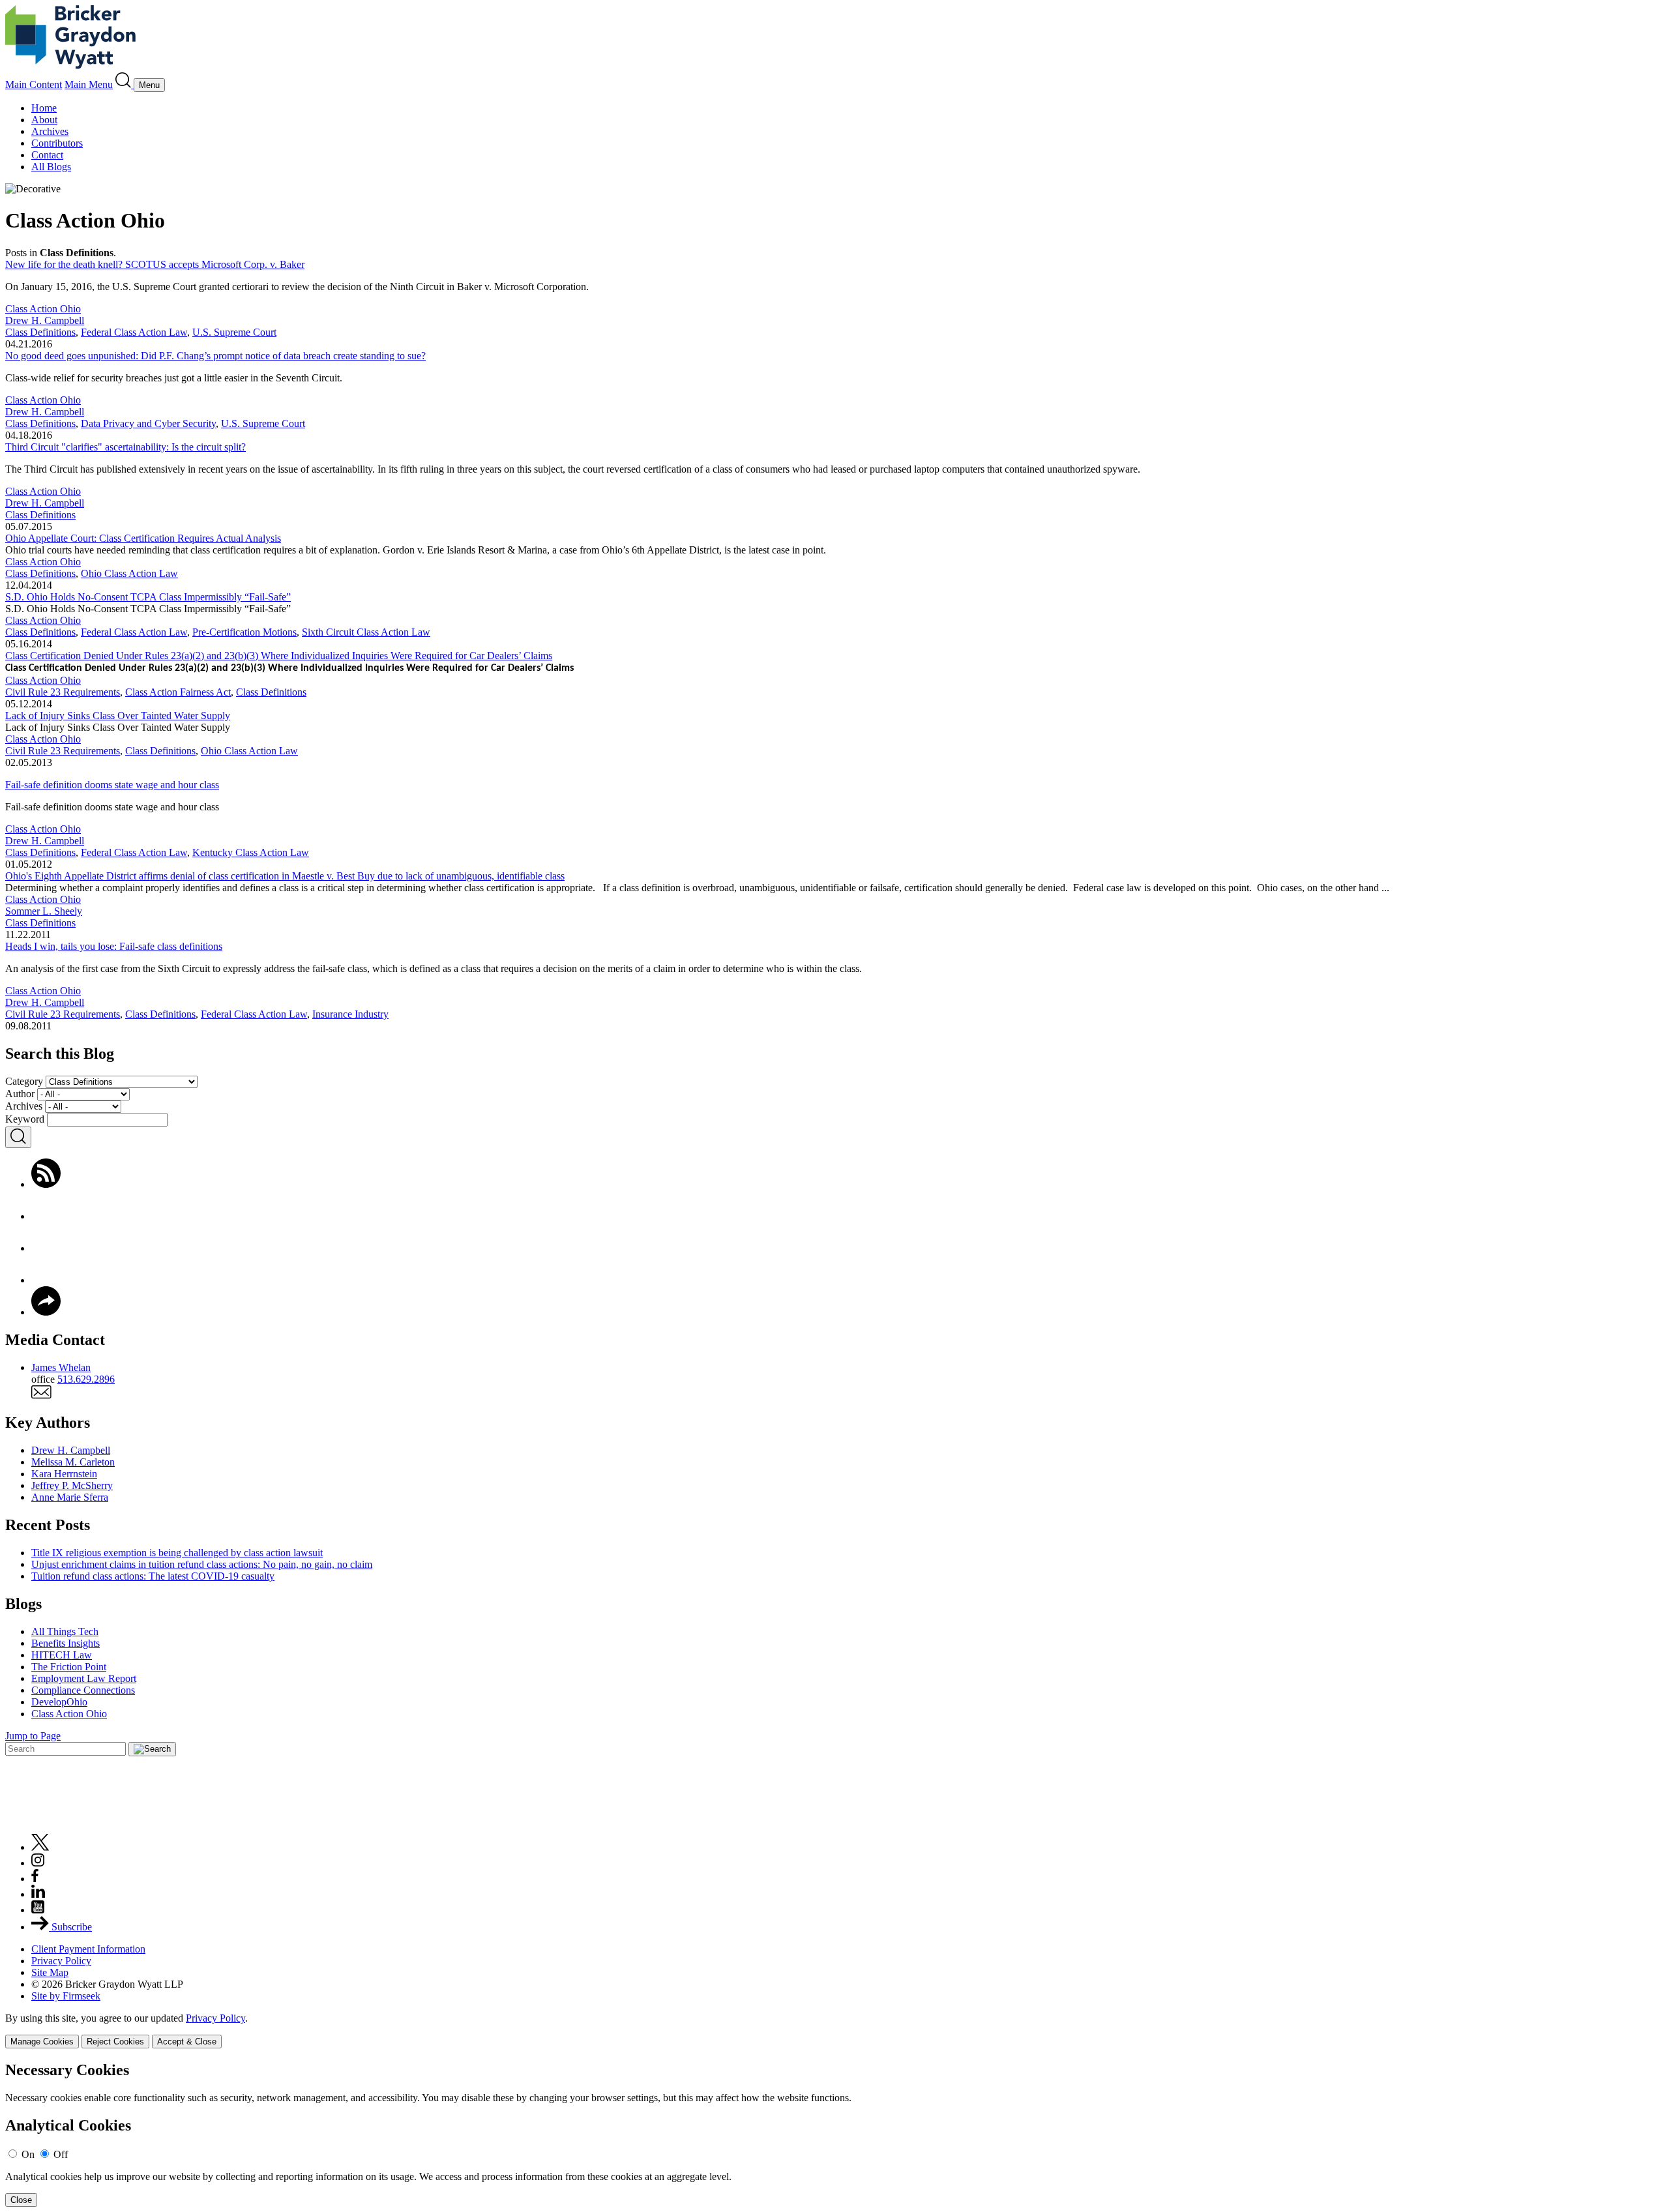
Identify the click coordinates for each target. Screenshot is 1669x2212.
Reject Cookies (115, 2042)
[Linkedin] (38, 1894)
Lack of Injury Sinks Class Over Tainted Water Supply (118, 715)
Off (61, 2154)
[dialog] (834, 2030)
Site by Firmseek (66, 1996)
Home (44, 108)
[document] (834, 2134)
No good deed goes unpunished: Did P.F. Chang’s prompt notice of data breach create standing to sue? (215, 356)
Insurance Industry (350, 1014)
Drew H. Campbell (45, 320)
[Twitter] (46, 1248)
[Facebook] (46, 1216)
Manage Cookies (42, 2042)
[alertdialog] (834, 2134)
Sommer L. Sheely (44, 911)
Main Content (34, 84)
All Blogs (51, 167)
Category (24, 1081)
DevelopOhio (59, 1702)
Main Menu (89, 84)
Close (21, 2200)
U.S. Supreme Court (234, 332)
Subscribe (70, 1927)
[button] (46, 1312)
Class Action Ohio (43, 309)
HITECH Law (62, 1655)
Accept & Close (187, 2042)
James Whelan (61, 1367)
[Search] (125, 84)
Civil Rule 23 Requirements (63, 692)
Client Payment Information (88, 1949)
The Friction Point (69, 1667)
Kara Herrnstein (64, 1474)
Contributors (57, 143)
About (44, 120)
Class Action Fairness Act (178, 692)
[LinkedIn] (46, 1280)
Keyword (25, 1119)
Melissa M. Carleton (73, 1462)
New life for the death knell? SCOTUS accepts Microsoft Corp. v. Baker (155, 264)
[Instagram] (38, 1863)
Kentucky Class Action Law (251, 852)
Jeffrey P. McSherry (72, 1485)
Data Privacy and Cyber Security (148, 423)
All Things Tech (65, 1631)
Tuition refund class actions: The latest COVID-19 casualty (153, 1576)
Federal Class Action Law (134, 332)
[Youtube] (38, 1910)
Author (20, 1094)
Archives (50, 131)
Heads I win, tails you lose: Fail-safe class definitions (114, 946)
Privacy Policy (61, 1961)
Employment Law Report (84, 1678)
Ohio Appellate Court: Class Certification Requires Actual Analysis (143, 538)
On (28, 2154)
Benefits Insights (66, 1643)
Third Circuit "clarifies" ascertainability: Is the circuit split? (126, 447)
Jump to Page (33, 1736)
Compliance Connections (83, 1690)
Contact (47, 155)
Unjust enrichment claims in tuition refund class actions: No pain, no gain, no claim (202, 1564)
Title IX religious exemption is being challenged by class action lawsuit (177, 1553)
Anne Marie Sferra (70, 1497)
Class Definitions (40, 332)
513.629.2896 (86, 1379)
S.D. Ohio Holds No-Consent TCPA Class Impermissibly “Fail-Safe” (148, 597)
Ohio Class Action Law (129, 573)
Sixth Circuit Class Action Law (366, 632)
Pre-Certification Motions (244, 632)
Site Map (50, 1972)
